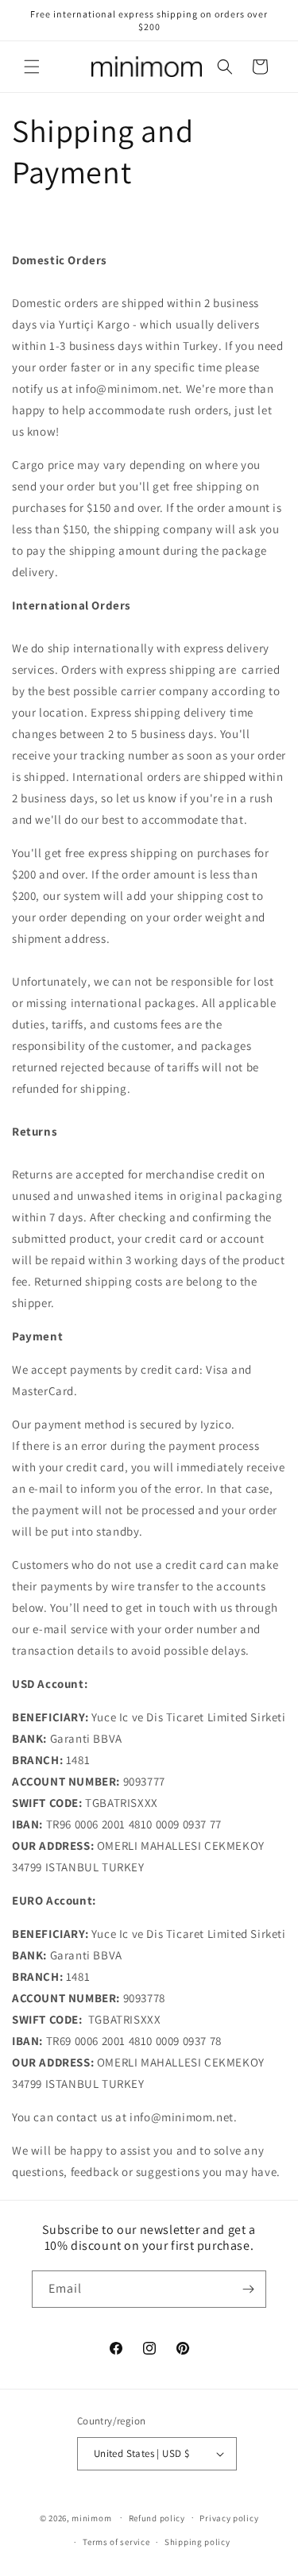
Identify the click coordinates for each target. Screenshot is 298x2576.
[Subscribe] (248, 2289)
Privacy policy (229, 2518)
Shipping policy (197, 2542)
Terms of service (116, 2542)
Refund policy (157, 2518)
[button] (32, 67)
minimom (91, 2517)
